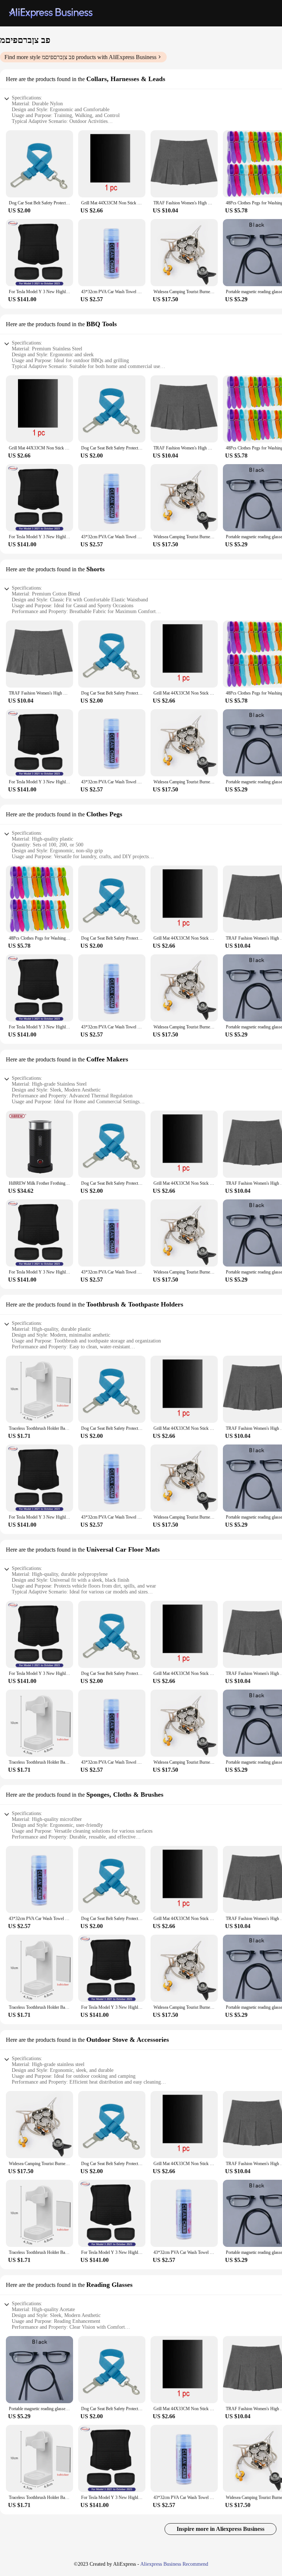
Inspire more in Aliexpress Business (220, 2529)
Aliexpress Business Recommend (174, 2564)
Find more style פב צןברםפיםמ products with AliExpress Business (80, 57)
